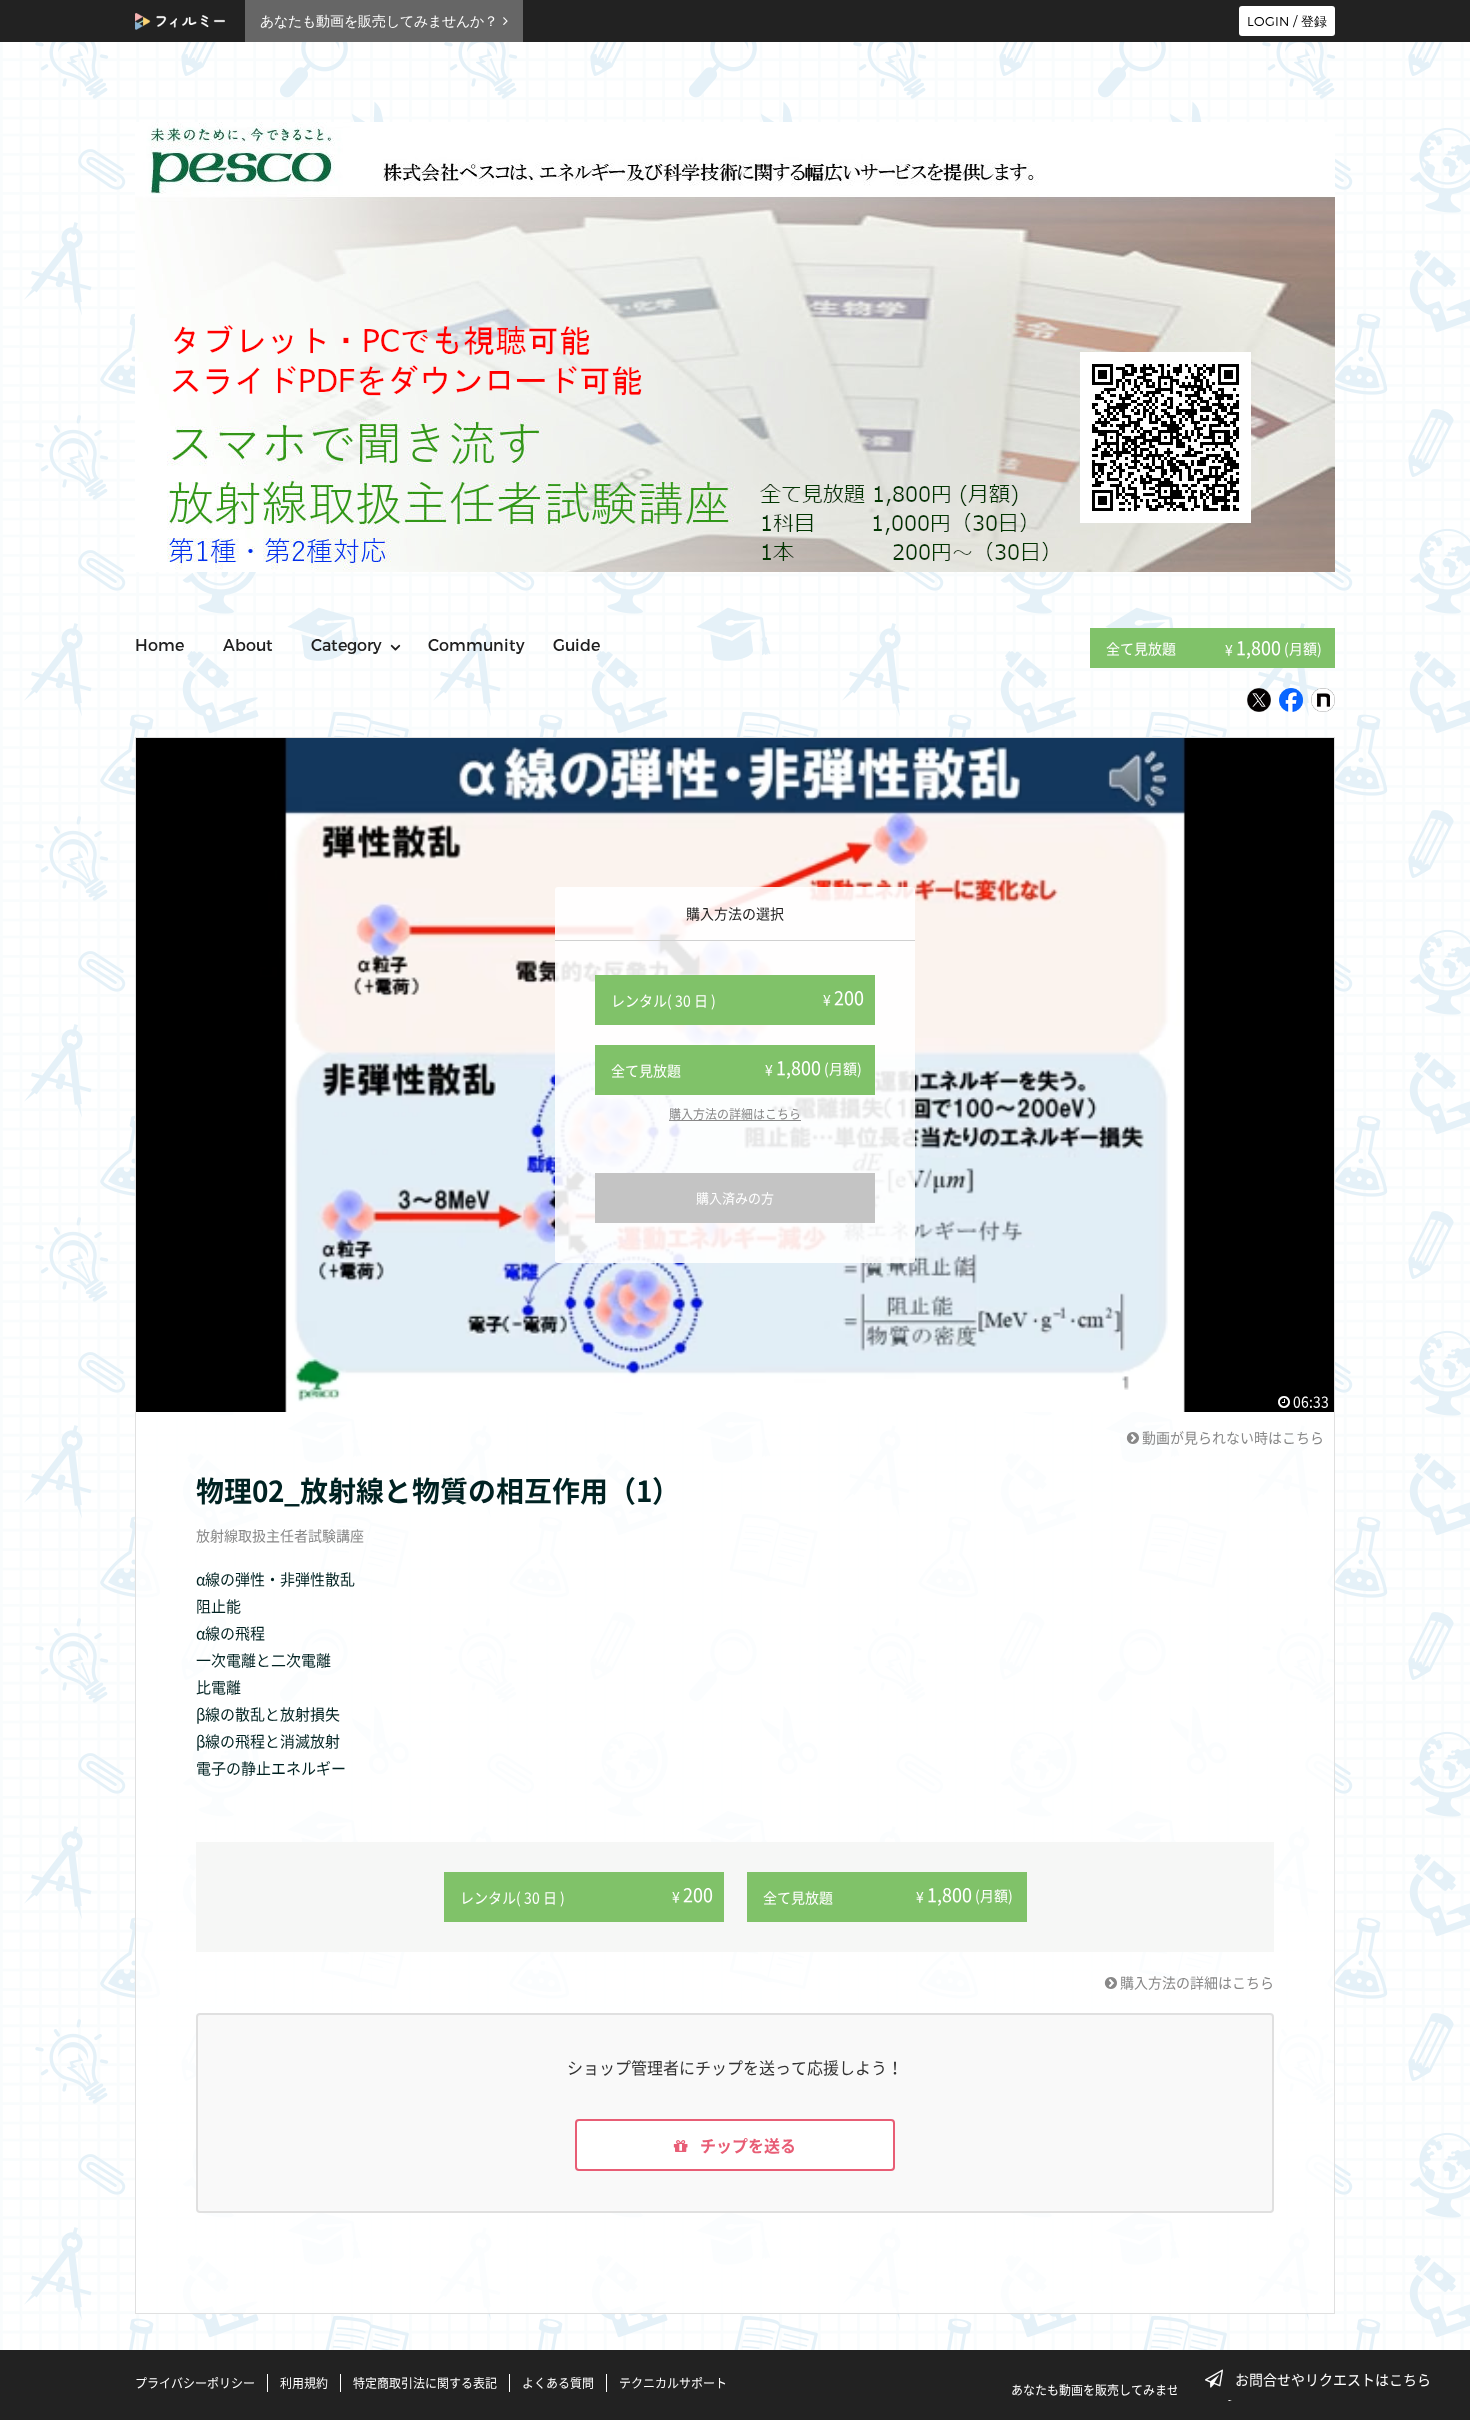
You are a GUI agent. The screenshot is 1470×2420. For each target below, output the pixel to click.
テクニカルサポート (673, 2383)
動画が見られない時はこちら (1231, 1437)
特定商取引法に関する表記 (425, 2383)
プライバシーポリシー (195, 2383)
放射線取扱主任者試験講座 (280, 1535)
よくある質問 (558, 2383)
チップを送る (746, 2145)
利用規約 (304, 2383)
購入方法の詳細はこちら (735, 1114)
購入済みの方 (735, 1197)
